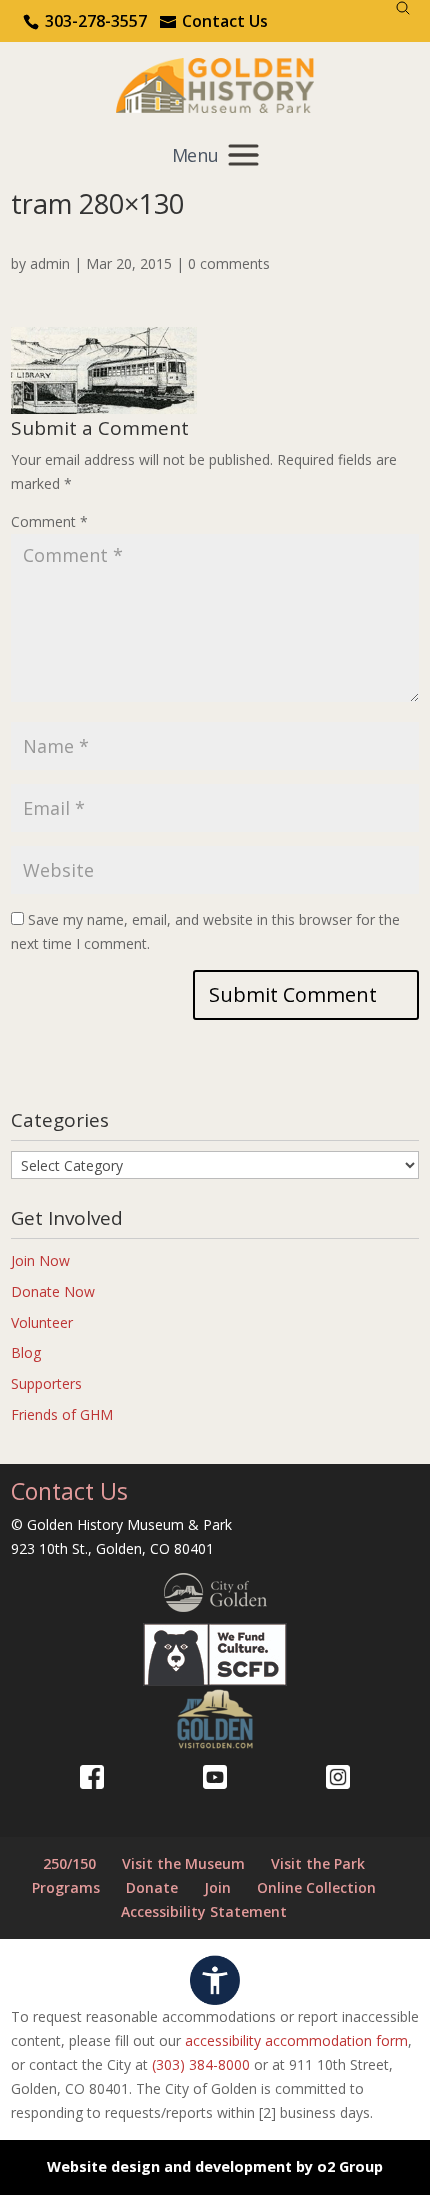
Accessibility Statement (204, 1911)
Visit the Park (318, 1863)
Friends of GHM (62, 1414)
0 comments (229, 263)
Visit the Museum (183, 1863)
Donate (152, 1887)
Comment (49, 521)
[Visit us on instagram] (338, 1777)
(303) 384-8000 (201, 2064)
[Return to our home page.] (215, 83)
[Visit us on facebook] (92, 1777)
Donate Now (53, 1291)
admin (50, 263)
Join (217, 1887)
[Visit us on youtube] (215, 1777)
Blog (26, 1352)
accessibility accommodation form (296, 2040)
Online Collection (316, 1887)
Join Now (40, 1260)
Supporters (46, 1383)
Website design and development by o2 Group (215, 2166)
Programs (66, 1887)
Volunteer (42, 1322)
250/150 (69, 1863)
